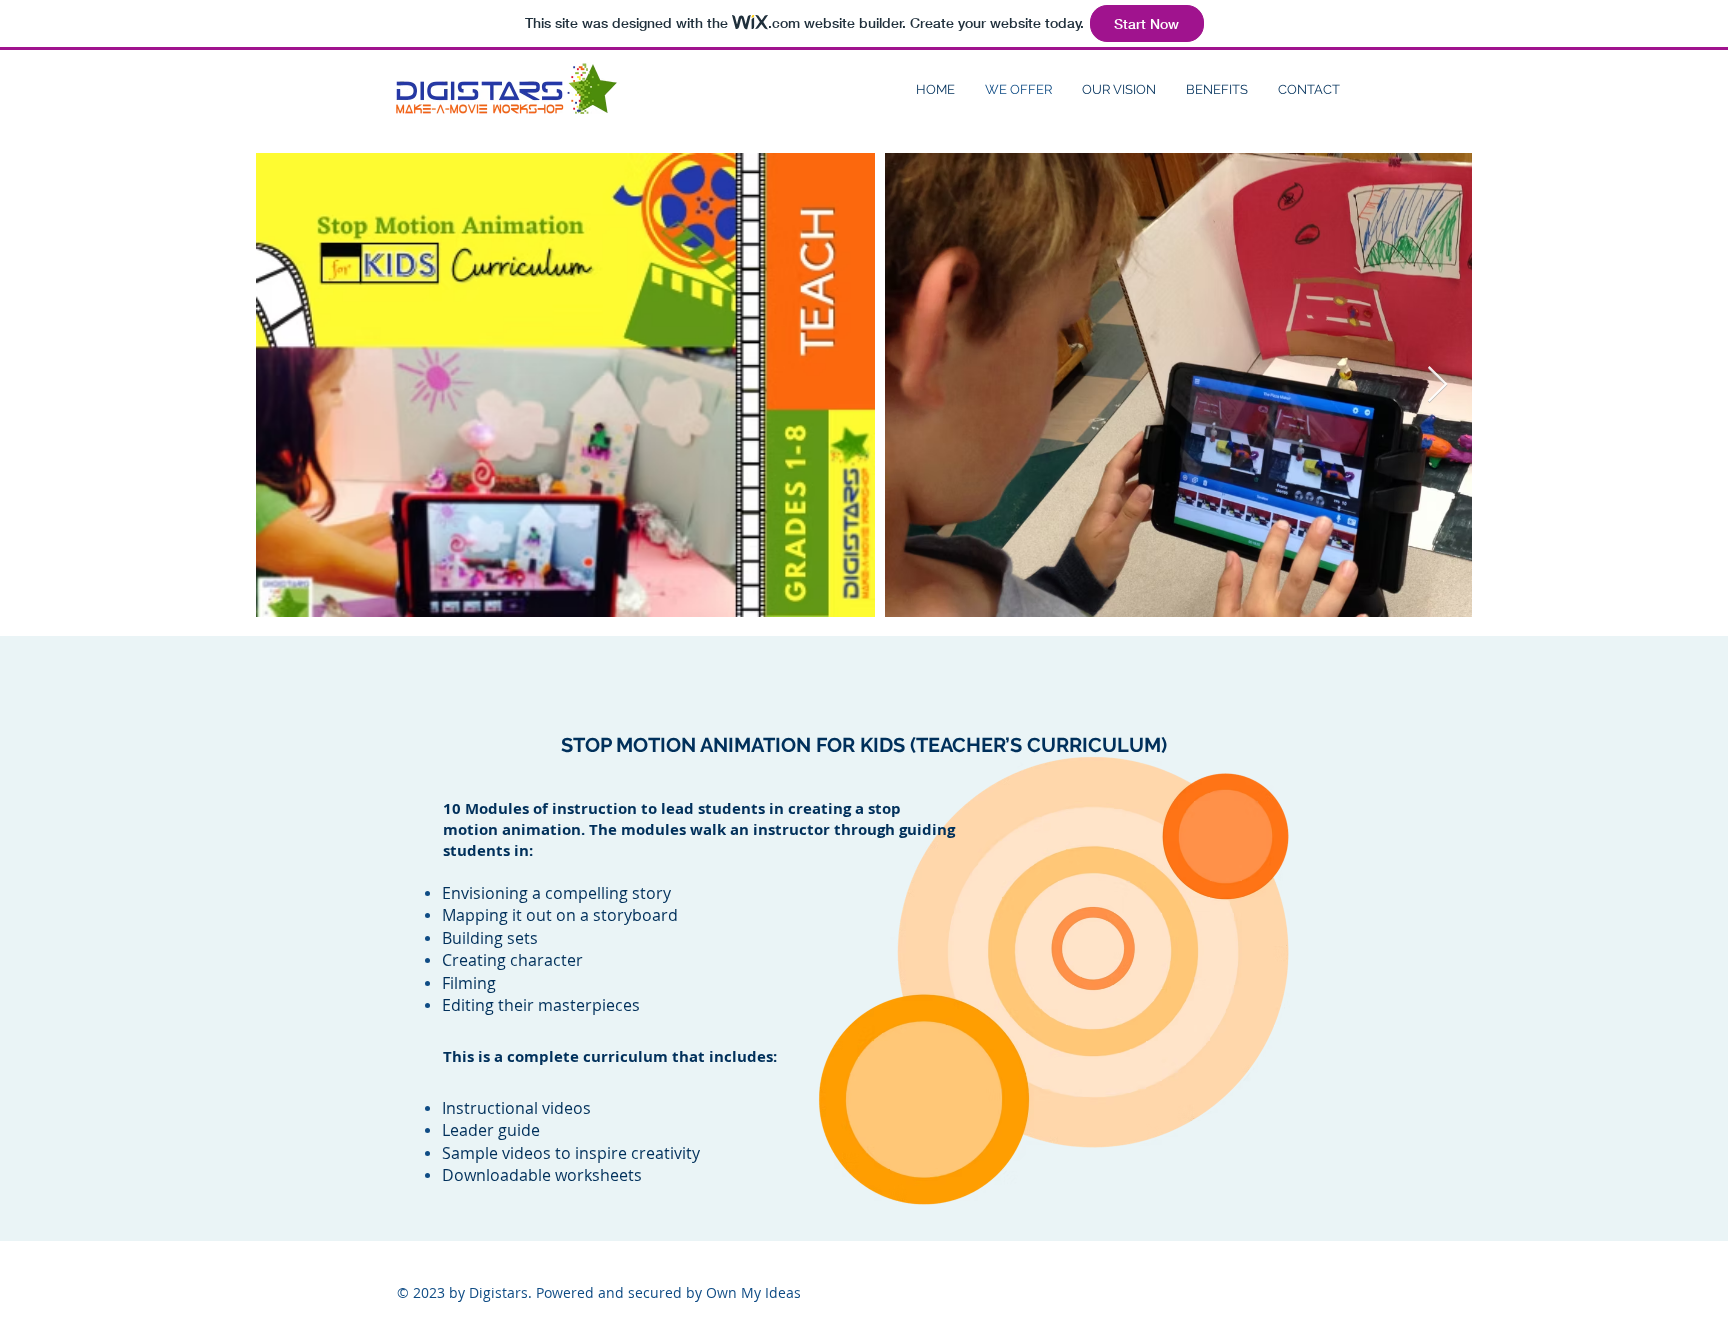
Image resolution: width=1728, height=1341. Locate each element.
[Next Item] (1437, 385)
